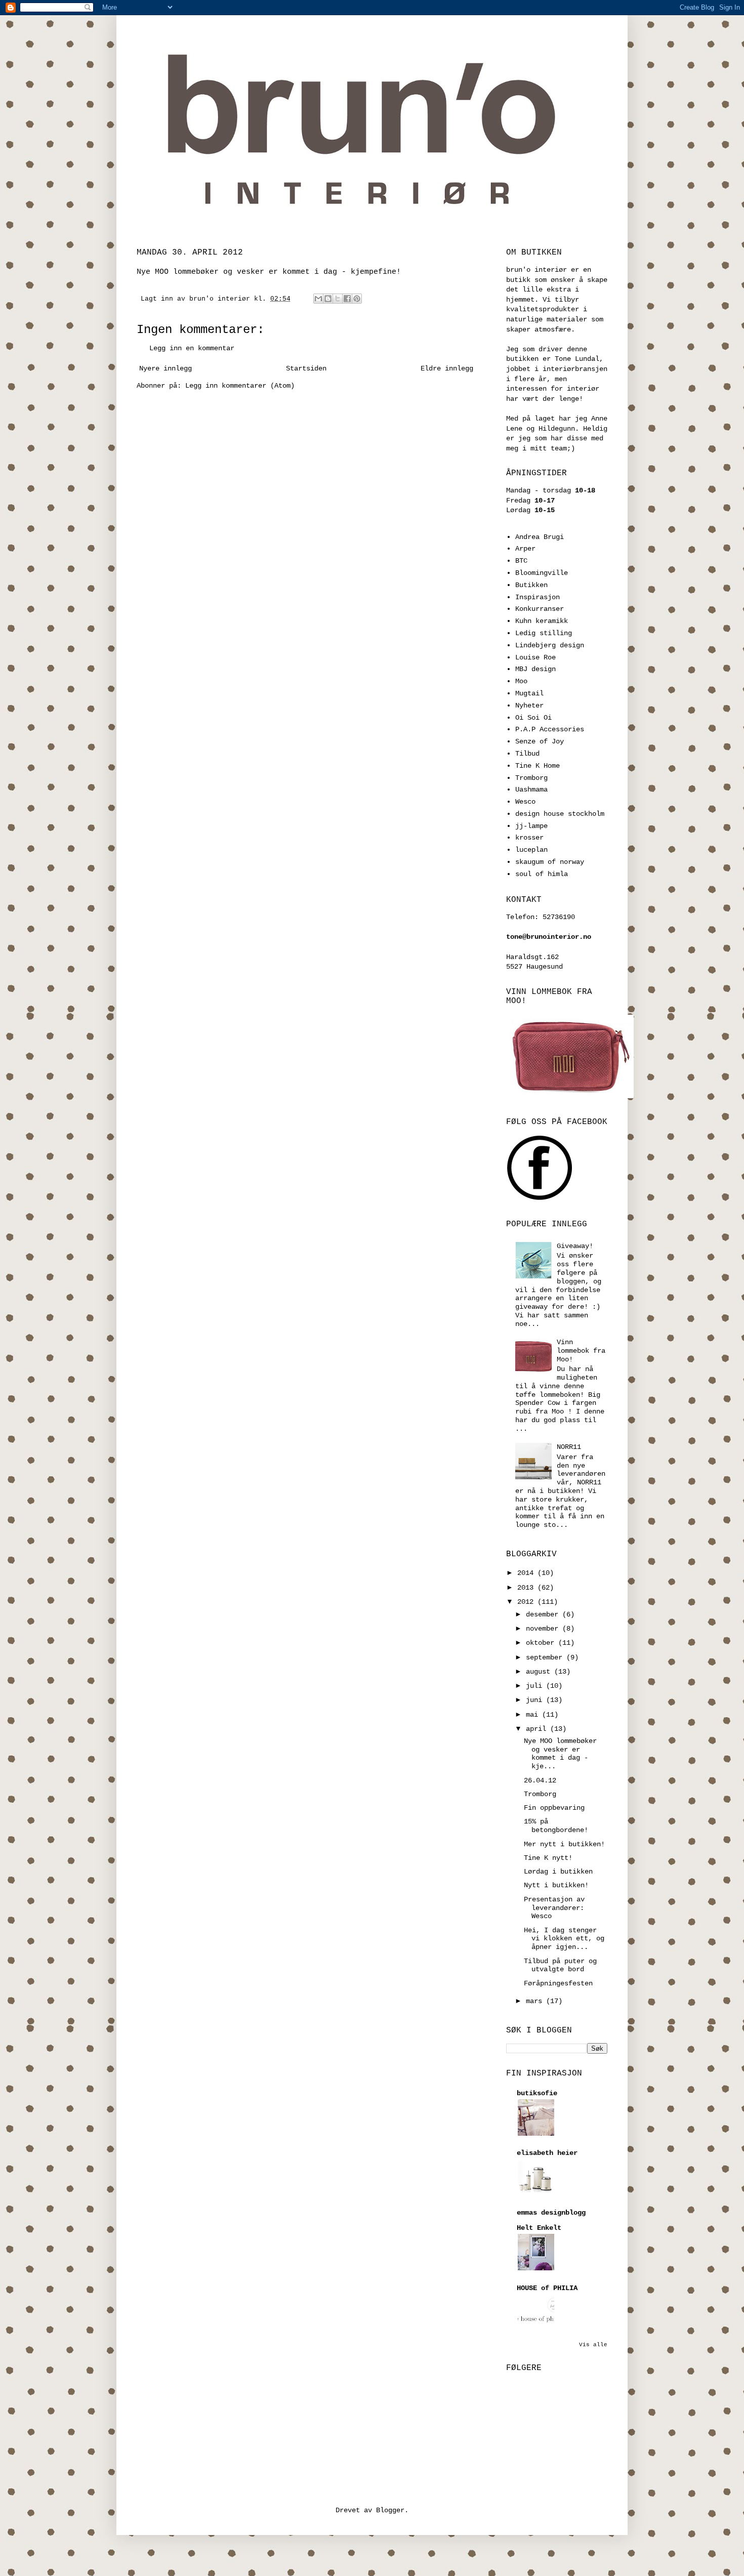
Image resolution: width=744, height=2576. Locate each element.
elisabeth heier (547, 2153)
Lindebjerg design (550, 645)
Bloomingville (542, 573)
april (538, 1729)
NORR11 (569, 1447)
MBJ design (535, 669)
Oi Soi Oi (533, 718)
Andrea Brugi (540, 537)
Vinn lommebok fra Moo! (581, 1351)
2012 (527, 1602)
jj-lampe (531, 826)
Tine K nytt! (548, 1858)
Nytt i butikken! (556, 1885)
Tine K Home (538, 766)
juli (536, 1686)
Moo (521, 681)
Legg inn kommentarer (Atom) (240, 386)
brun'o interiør (222, 299)
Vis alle (593, 2345)
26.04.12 (540, 1780)
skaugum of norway (550, 862)
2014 (527, 1573)
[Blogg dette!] (328, 299)
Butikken (531, 585)
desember (544, 1614)
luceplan (531, 850)
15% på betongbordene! (556, 1826)
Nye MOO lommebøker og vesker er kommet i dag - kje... (560, 1754)
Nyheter (529, 705)
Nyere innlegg (166, 368)
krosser (529, 838)
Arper (525, 549)
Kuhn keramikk (542, 621)
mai (534, 1715)
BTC (521, 561)
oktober (542, 1643)
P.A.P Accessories (550, 729)
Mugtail (529, 693)
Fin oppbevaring (554, 1808)
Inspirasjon (538, 597)
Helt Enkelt (539, 2228)
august (540, 1672)
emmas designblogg (551, 2213)
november (544, 1629)
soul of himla (542, 874)
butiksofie (537, 2093)
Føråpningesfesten (558, 1983)
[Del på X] (338, 299)
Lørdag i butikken (558, 1872)
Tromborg (531, 778)
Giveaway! (575, 1246)
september (546, 1657)
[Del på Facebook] (347, 299)
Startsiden (306, 368)
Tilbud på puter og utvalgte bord (560, 1965)
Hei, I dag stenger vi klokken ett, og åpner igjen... (564, 1939)
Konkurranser (540, 609)
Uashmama (531, 790)
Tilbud (527, 754)
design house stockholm (560, 814)
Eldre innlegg (447, 368)
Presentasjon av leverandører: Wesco (554, 1908)
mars (536, 2001)
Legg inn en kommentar (192, 348)
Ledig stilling (544, 633)
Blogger (390, 2510)
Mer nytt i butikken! (564, 1844)
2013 (527, 1588)
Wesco (525, 802)
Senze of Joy (540, 741)
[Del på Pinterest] (357, 299)
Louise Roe (535, 657)
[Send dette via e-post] (318, 299)
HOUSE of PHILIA (547, 2288)
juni (536, 1700)
